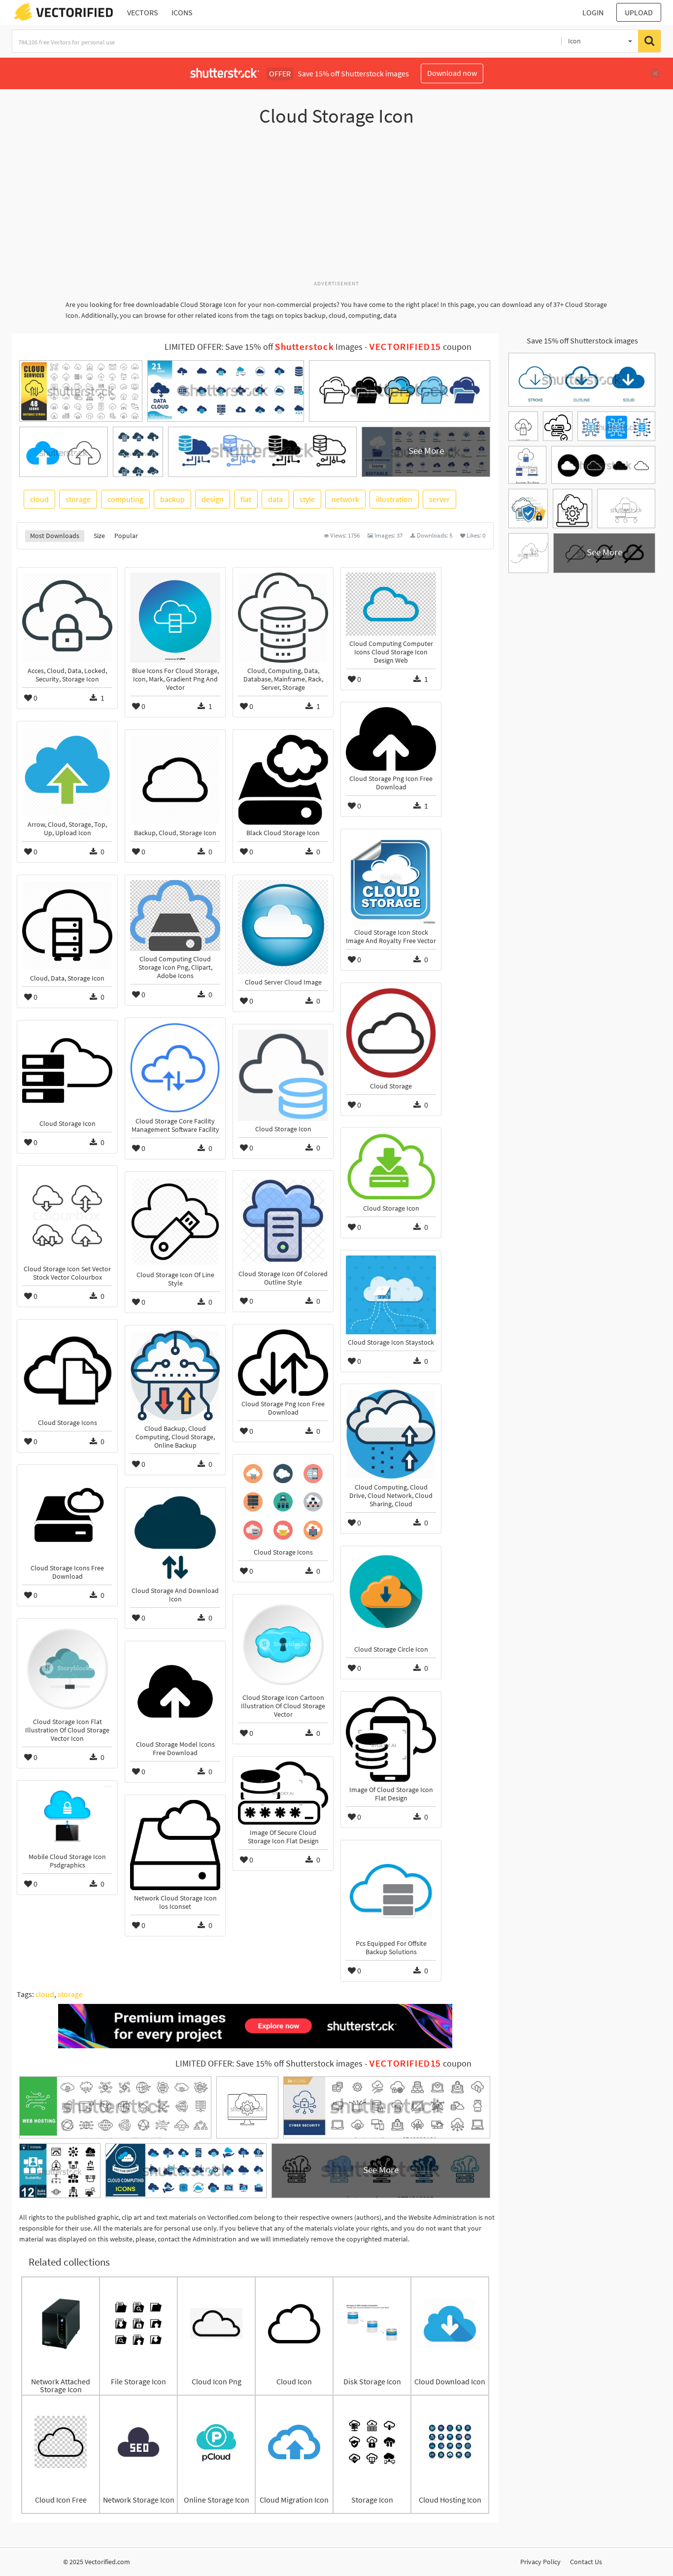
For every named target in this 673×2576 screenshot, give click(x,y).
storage (78, 499)
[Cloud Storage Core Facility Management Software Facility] (175, 1068)
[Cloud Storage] (391, 1033)
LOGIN (593, 12)
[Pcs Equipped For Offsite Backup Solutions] (391, 1890)
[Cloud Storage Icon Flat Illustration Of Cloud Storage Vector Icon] (67, 1669)
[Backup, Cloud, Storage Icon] (175, 780)
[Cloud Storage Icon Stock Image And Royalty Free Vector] (391, 879)
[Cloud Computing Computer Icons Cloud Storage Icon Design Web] (391, 604)
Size (99, 536)
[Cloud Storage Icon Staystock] (391, 1295)
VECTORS (143, 12)
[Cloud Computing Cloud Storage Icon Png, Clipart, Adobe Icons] (175, 915)
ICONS (182, 12)
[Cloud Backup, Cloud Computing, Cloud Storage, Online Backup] (175, 1375)
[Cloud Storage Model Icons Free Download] (175, 1691)
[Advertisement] (336, 208)
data (275, 499)
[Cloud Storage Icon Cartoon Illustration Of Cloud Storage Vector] (283, 1644)
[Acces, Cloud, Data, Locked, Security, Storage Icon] (67, 618)
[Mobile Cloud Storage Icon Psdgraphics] (67, 1817)
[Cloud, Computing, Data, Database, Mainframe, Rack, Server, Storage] (283, 618)
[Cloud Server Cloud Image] (283, 927)
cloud (39, 499)
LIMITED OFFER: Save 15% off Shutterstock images (269, 2064)
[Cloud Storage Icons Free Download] (67, 1515)
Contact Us (586, 2562)
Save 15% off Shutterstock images (582, 340)
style (307, 499)
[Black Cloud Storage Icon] (283, 780)
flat (246, 499)
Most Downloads (55, 536)
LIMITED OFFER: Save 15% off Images (264, 347)
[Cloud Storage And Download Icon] (175, 1538)
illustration (394, 499)
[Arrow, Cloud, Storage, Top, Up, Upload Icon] (67, 771)
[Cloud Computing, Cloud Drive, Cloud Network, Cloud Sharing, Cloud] (391, 1434)
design (213, 499)
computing (125, 499)
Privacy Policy (540, 2562)
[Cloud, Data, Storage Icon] (67, 925)
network (345, 499)
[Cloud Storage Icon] (67, 1070)
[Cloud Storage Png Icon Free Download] (391, 739)
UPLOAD (639, 12)
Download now (452, 73)
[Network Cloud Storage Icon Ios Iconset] (175, 1845)
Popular (126, 536)
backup (172, 499)
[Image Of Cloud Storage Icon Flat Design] (391, 1739)
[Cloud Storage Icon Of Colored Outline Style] (283, 1221)
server (439, 499)
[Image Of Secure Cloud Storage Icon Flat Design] (283, 1793)
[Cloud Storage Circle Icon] (391, 1596)
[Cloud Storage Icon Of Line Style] (175, 1222)
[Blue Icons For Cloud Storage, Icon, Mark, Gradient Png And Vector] (175, 618)
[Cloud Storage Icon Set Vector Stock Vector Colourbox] (67, 1216)
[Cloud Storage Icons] (67, 1370)
